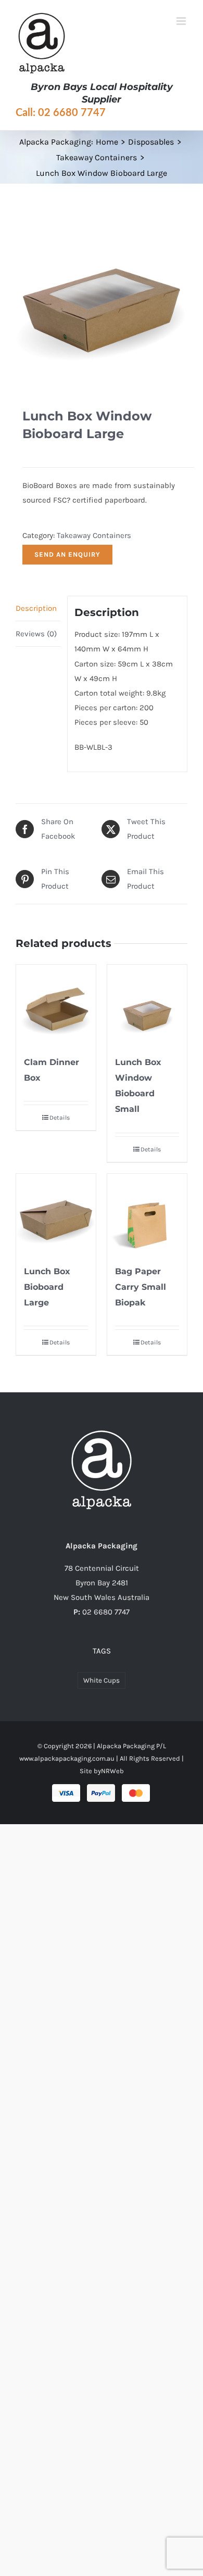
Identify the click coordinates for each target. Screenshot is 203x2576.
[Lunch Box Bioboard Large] (56, 1214)
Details (60, 1118)
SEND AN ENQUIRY (67, 554)
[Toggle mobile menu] (182, 21)
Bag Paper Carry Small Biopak (141, 1287)
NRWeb (112, 1771)
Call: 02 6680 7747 (61, 113)
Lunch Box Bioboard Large (47, 1287)
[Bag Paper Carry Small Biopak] (147, 1214)
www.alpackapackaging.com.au (67, 1758)
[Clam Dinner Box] (56, 1004)
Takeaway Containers (94, 535)
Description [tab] (36, 608)
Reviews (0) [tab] (36, 634)
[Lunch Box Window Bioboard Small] (147, 1004)
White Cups (102, 1680)
